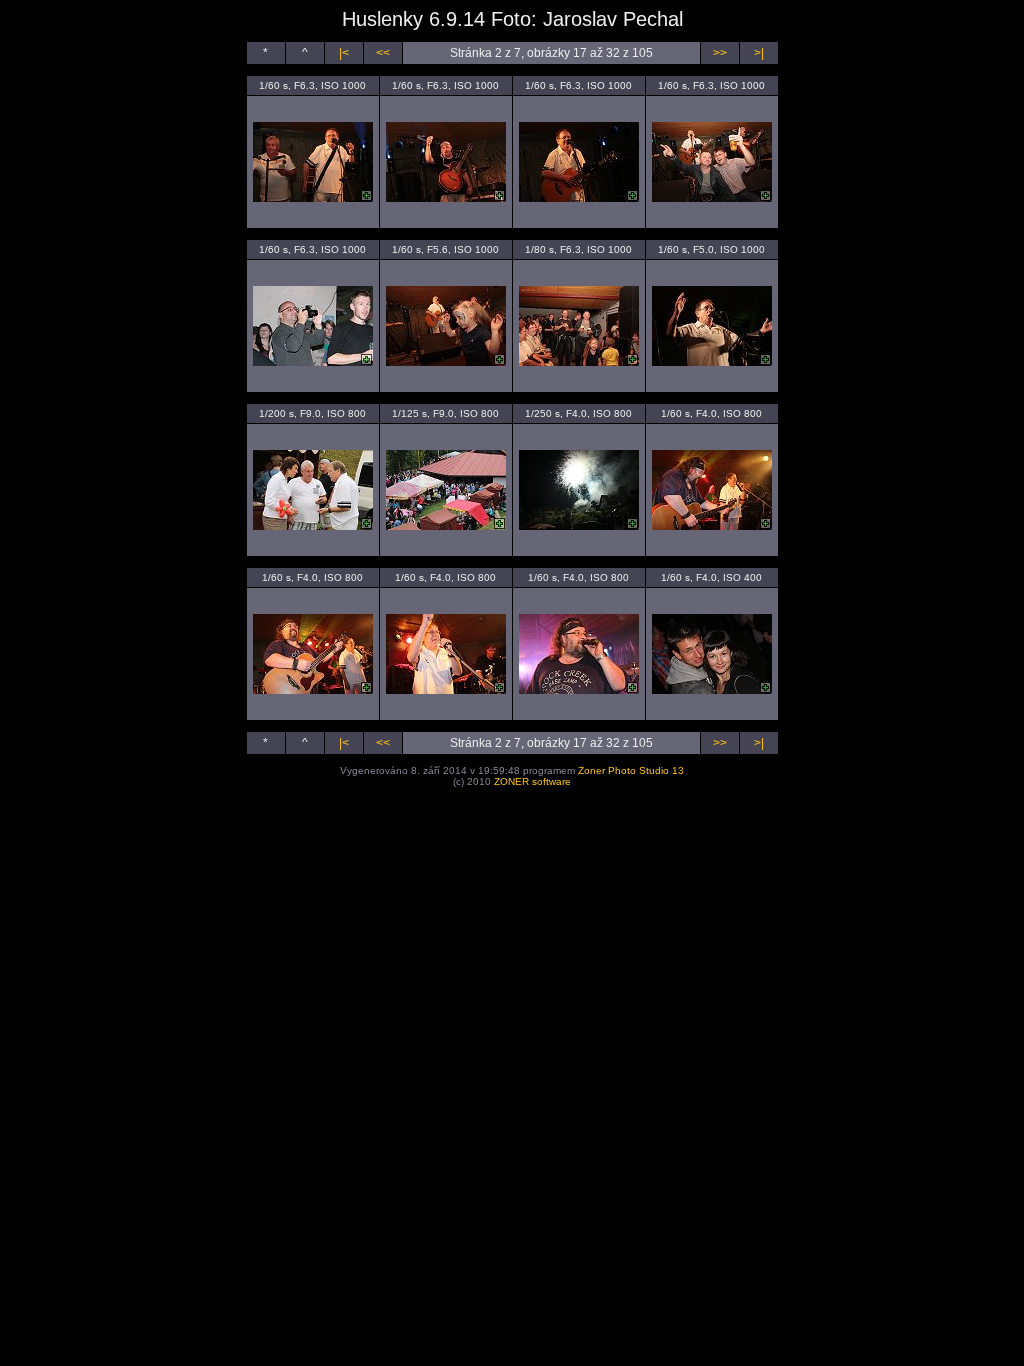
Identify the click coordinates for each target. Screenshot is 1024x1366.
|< (344, 53)
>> (720, 53)
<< (383, 53)
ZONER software (532, 781)
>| (759, 53)
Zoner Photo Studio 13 (631, 770)
